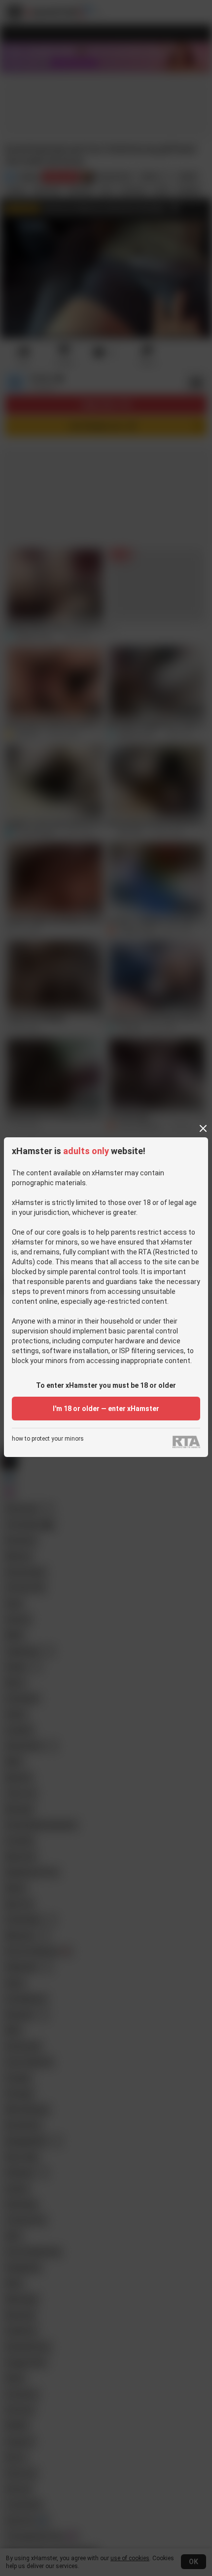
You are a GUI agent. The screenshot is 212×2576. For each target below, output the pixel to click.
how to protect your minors (48, 1439)
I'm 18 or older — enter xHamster (106, 1409)
